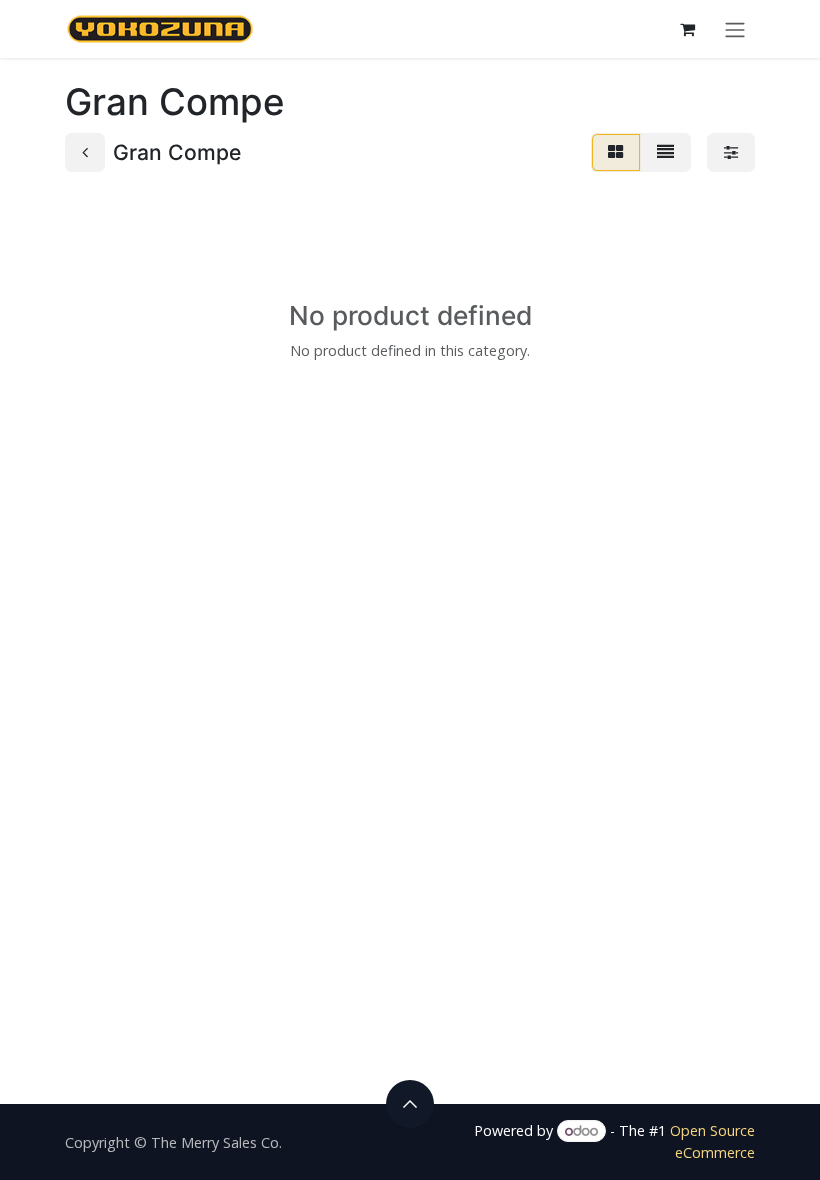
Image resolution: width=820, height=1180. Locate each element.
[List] (665, 152)
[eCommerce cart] (687, 29)
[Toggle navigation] (735, 29)
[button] (410, 1104)
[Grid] (616, 152)
